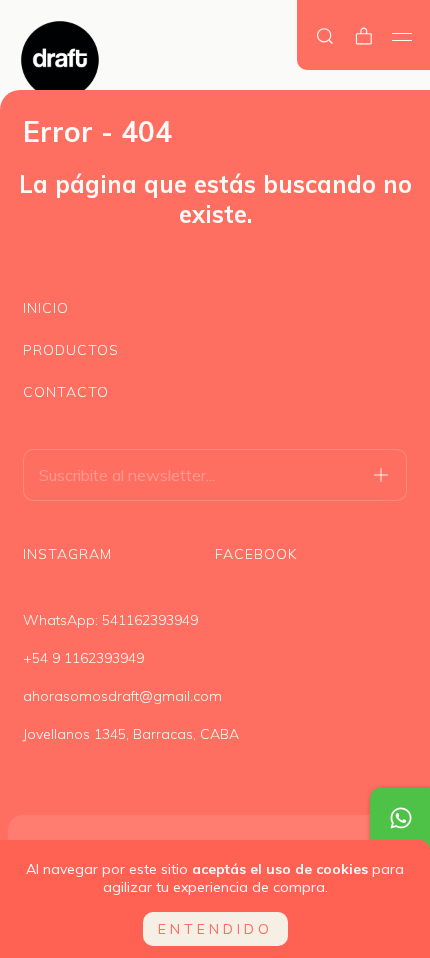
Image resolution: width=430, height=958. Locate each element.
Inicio (46, 308)
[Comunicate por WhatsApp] (400, 818)
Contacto (66, 392)
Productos (71, 350)
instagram (67, 554)
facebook (256, 554)
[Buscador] (325, 36)
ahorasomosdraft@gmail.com (122, 696)
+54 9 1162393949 (83, 658)
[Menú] (402, 37)
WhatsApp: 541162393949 (110, 620)
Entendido (215, 929)
